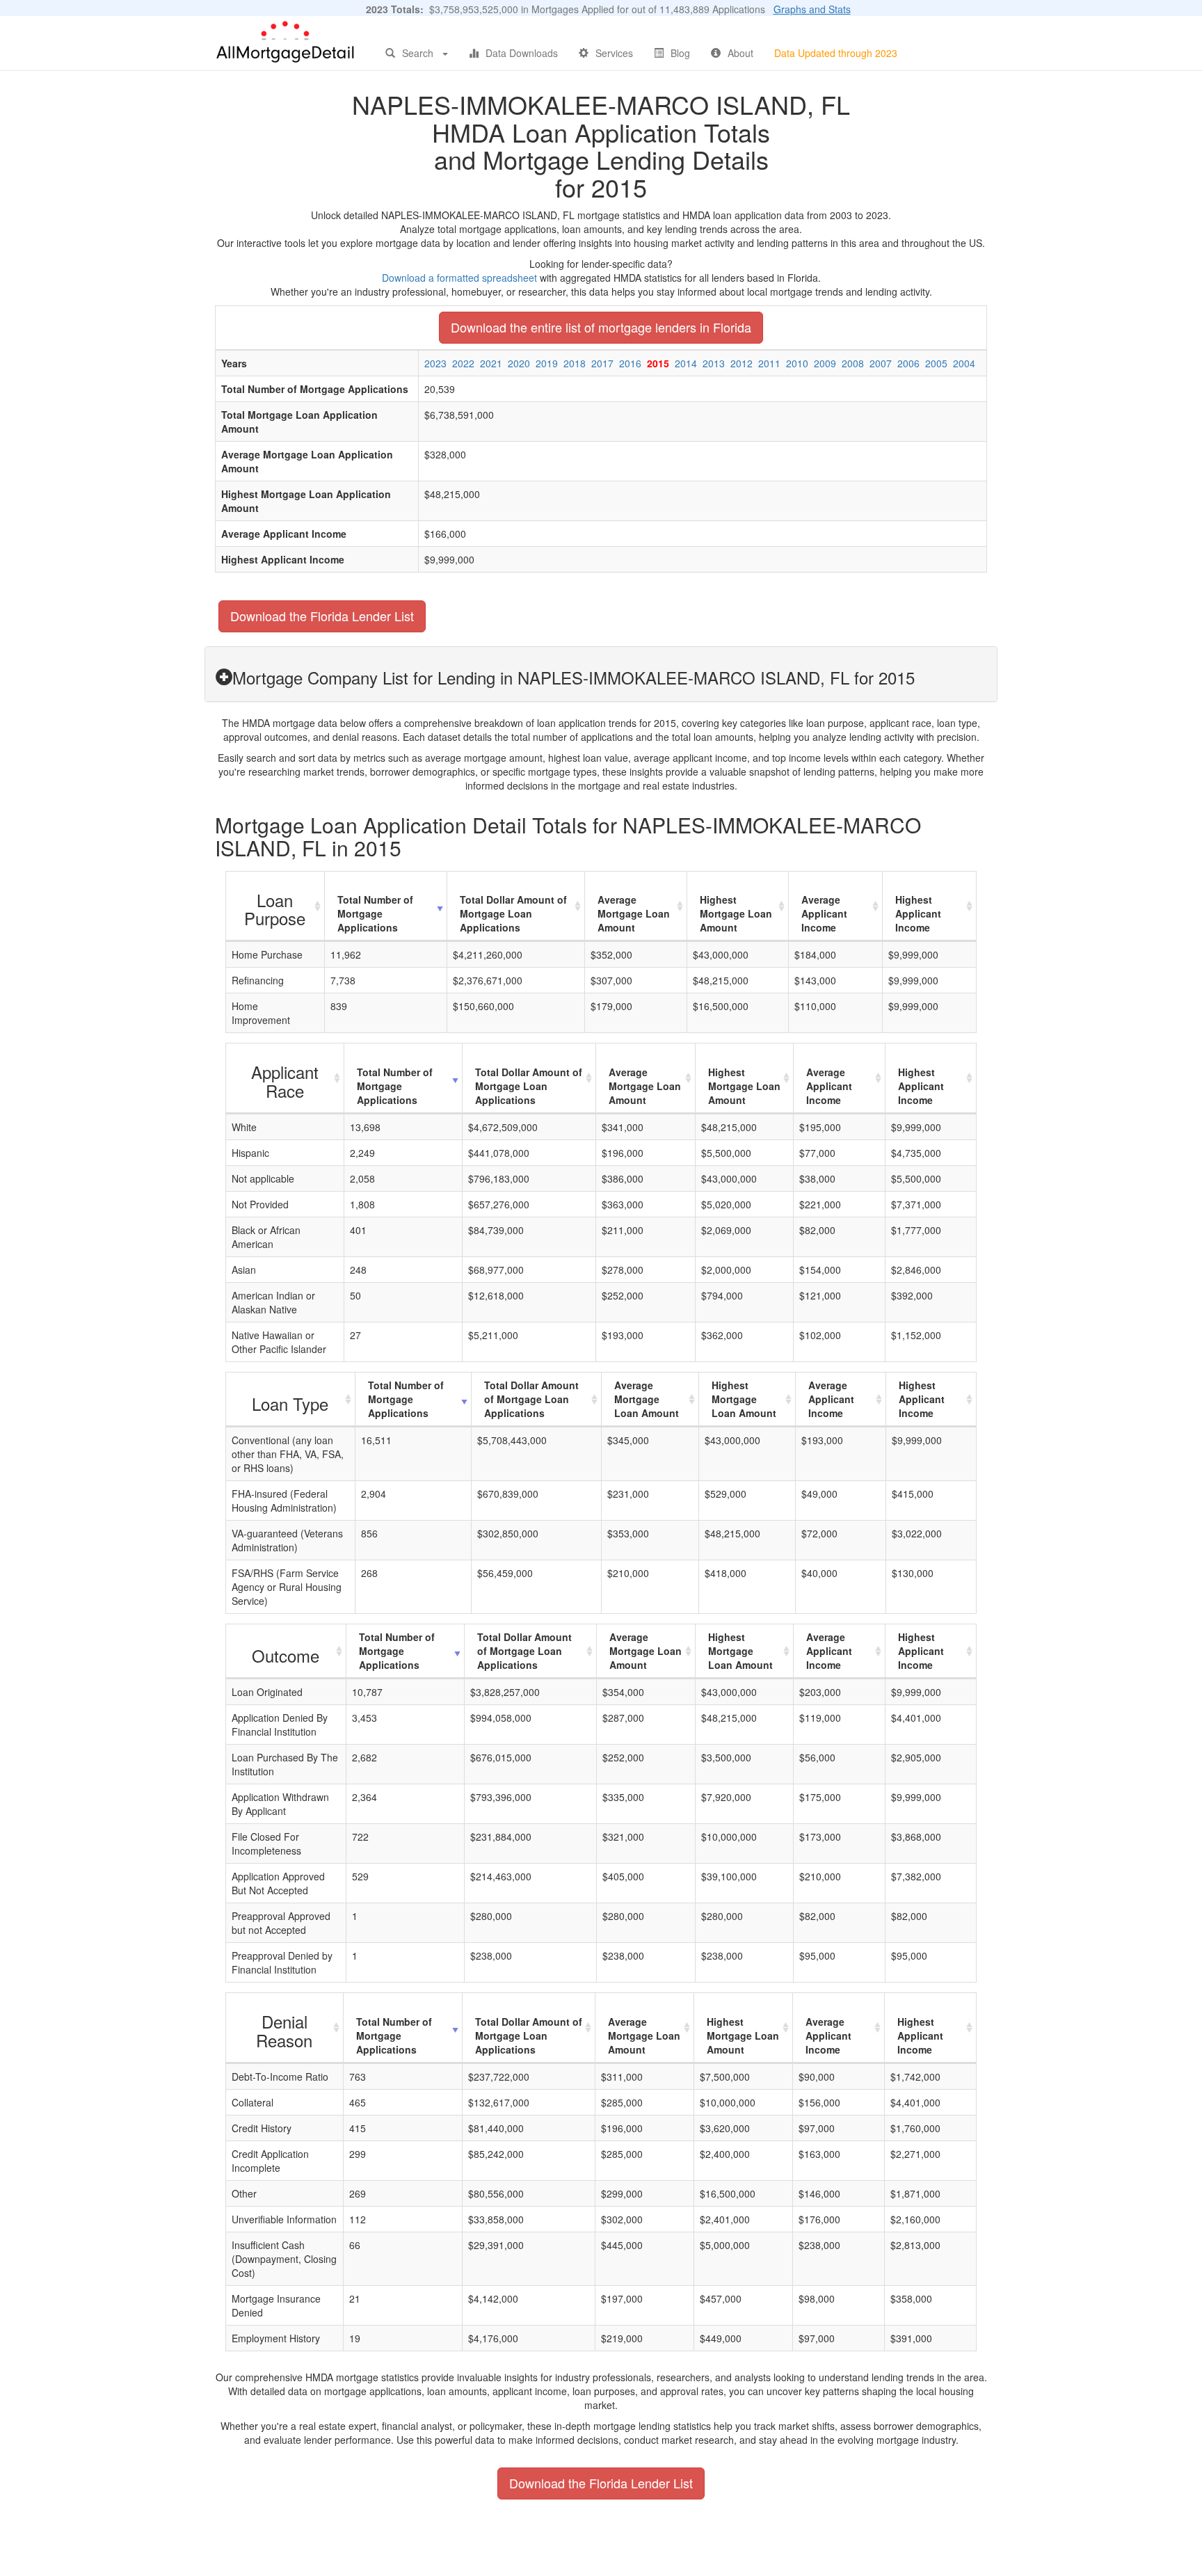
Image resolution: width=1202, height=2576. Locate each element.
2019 (547, 363)
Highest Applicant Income (918, 913)
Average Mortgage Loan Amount (634, 913)
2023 (435, 363)
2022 (463, 363)
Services (614, 53)
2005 (936, 363)
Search (418, 53)
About (740, 53)
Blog (680, 53)
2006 (908, 363)
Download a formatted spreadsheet (459, 278)
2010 (797, 363)
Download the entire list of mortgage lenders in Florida (601, 327)
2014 (686, 363)
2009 (825, 363)
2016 (630, 363)
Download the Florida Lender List (322, 616)
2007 (881, 363)
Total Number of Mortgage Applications (375, 913)
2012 (742, 363)
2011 (769, 363)
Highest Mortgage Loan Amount (736, 913)
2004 (964, 363)
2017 (602, 363)
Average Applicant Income (824, 913)
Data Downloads (522, 53)
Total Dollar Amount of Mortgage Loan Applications (513, 913)
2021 (491, 363)
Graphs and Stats (812, 9)
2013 (714, 363)
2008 (853, 363)
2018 (575, 363)
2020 (519, 363)
